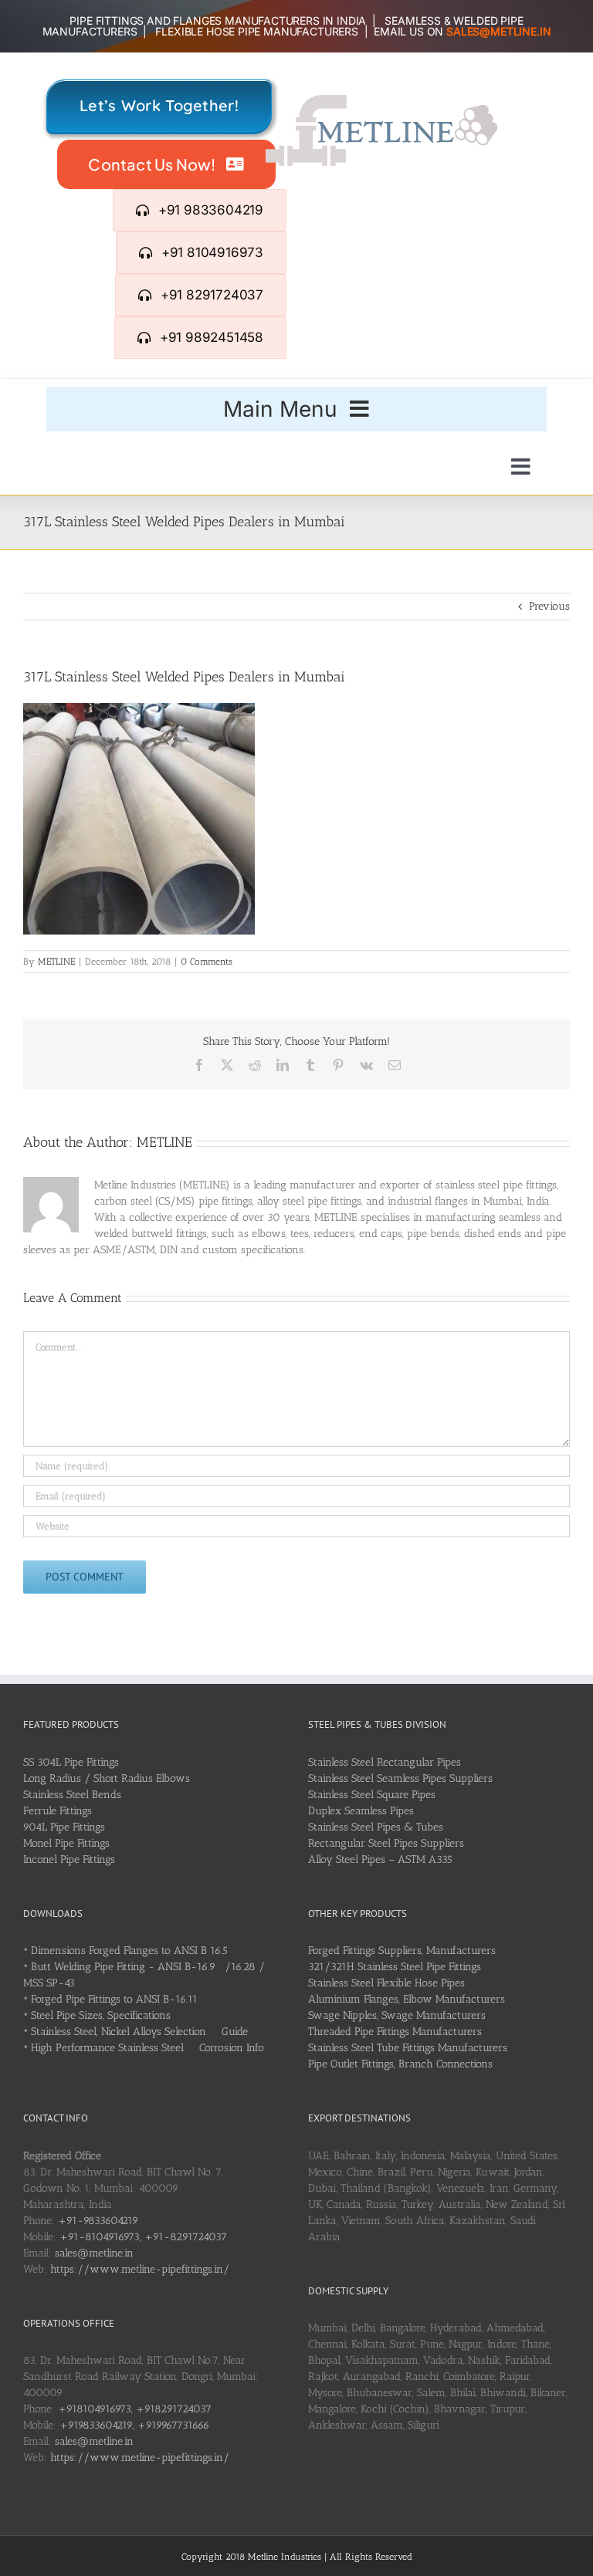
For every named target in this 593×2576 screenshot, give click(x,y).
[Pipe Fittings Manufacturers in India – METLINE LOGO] (381, 100)
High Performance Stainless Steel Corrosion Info (147, 2048)
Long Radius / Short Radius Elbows (107, 1778)
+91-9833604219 (98, 2221)
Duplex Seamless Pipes (361, 1811)
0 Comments (207, 962)
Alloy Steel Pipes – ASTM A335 (380, 1859)
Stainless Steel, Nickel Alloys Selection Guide (139, 2032)
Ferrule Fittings (58, 1811)
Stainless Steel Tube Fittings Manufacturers (408, 2048)
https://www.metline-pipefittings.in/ (140, 2269)
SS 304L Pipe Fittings (71, 1762)
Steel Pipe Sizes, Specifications (101, 2015)
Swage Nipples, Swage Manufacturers (397, 2015)
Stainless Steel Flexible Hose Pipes (386, 1983)
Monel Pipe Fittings (66, 1843)
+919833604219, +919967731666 (134, 2425)
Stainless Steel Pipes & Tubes (376, 1827)
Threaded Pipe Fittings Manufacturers (395, 2032)
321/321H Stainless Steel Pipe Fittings (395, 1967)
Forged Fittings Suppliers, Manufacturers (402, 1951)
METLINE (56, 962)
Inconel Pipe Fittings (69, 1859)
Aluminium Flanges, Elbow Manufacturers (407, 1999)
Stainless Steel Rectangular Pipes (385, 1762)
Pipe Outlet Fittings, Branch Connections (400, 2064)
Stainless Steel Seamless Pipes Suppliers (400, 1778)
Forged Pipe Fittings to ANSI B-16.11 (114, 1999)
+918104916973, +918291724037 (135, 2409)
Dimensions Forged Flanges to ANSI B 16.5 (129, 1951)
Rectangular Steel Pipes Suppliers (386, 1843)
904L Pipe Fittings (64, 1827)
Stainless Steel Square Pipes (372, 1795)
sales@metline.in (94, 2253)
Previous (549, 606)
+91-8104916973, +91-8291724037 (143, 2237)
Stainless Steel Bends (72, 1795)
